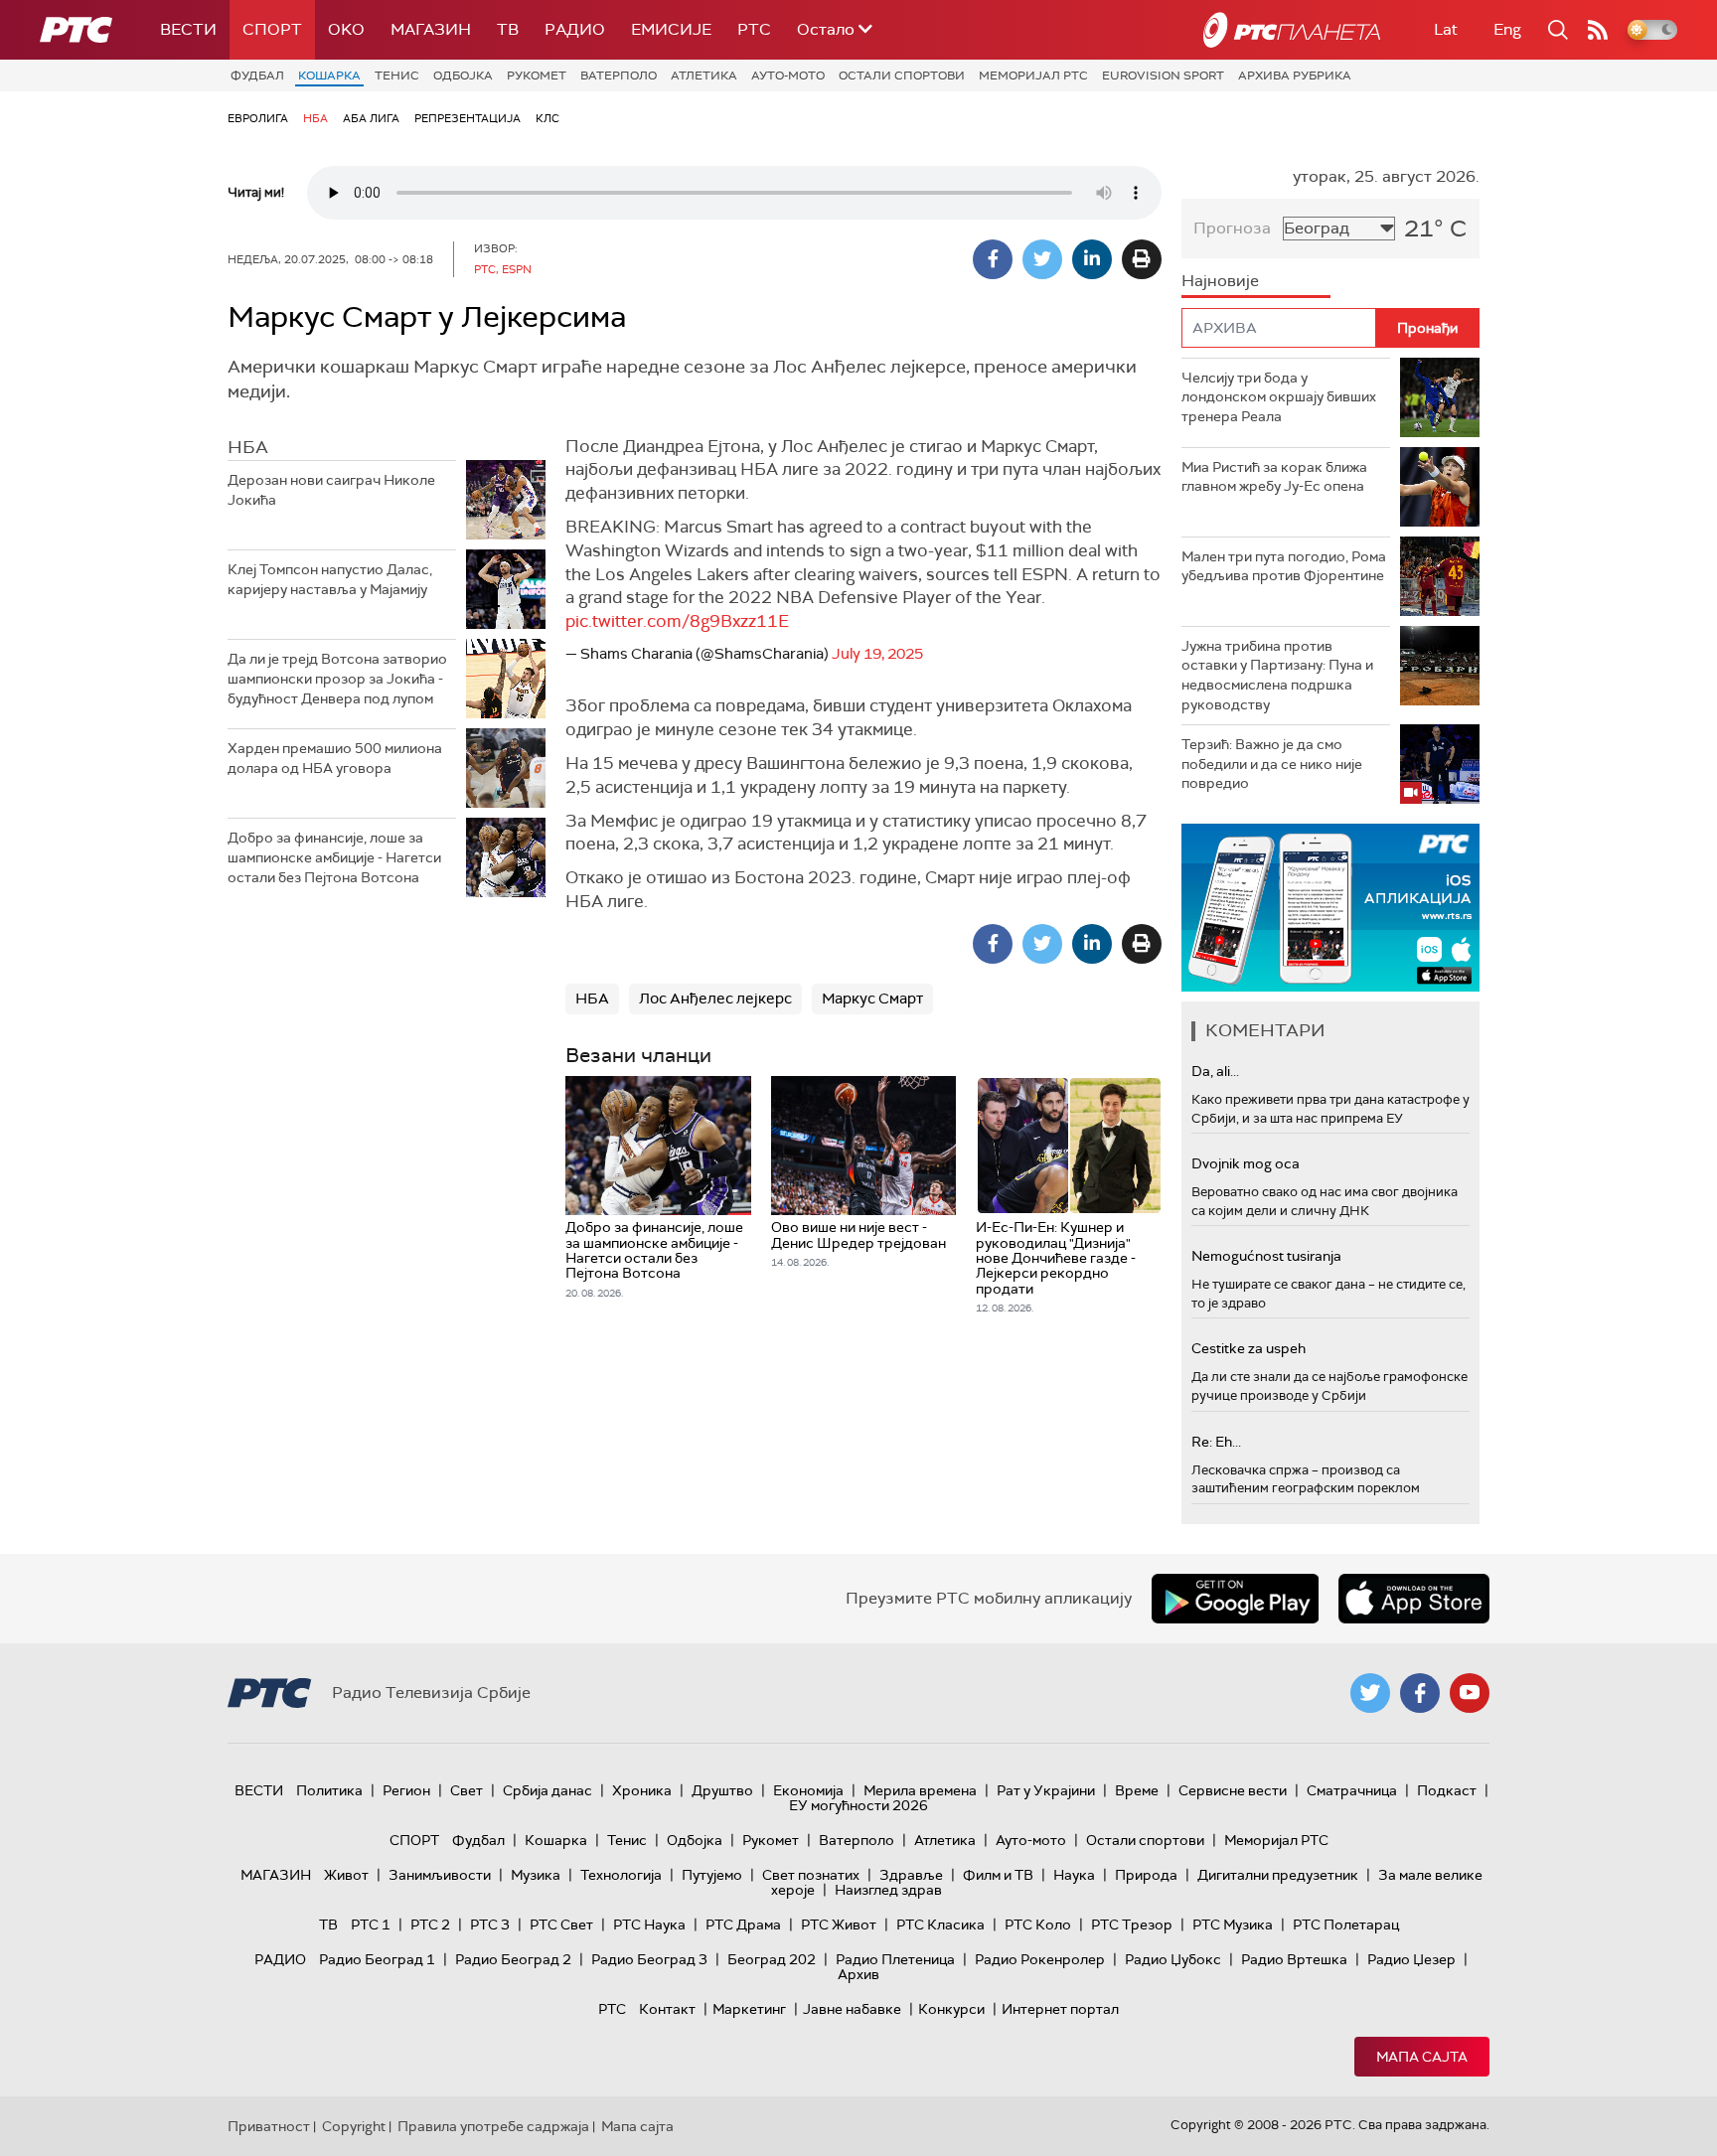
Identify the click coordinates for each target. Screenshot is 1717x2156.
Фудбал (257, 76)
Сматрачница (1352, 1790)
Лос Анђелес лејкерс (715, 999)
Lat (1446, 29)
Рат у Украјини (1046, 1790)
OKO (346, 29)
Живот (346, 1875)
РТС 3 (490, 1925)
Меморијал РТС (1033, 76)
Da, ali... (1215, 1071)
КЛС (547, 118)
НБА (315, 118)
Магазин (431, 29)
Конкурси (951, 2009)
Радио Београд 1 (377, 1959)
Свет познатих (811, 1875)
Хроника (642, 1790)
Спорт (272, 29)
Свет (467, 1790)
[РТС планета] (1292, 30)
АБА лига (371, 118)
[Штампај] (1142, 259)
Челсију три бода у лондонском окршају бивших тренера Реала (1279, 397)
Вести (188, 29)
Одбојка (463, 76)
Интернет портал (1060, 2009)
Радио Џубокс (1173, 1959)
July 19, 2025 (877, 654)
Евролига (258, 118)
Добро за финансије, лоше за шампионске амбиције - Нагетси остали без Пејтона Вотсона (334, 857)
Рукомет (537, 76)
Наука (1074, 1875)
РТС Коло (1038, 1925)
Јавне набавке (852, 2009)
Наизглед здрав (888, 1890)
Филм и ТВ (998, 1875)
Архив (858, 1974)
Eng (1507, 29)
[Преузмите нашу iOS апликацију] (1414, 1599)
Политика (329, 1790)
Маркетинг (749, 2009)
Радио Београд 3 (649, 1959)
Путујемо (712, 1875)
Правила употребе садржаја (493, 2126)
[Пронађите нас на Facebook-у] (1420, 1693)
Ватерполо (619, 76)
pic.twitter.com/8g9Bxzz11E (677, 621)
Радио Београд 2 (513, 1959)
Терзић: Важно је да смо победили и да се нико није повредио (1272, 764)
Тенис (397, 76)
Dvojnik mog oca (1246, 1163)
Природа (1146, 1875)
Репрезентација (468, 118)
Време (1137, 1790)
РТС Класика (940, 1925)
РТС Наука (649, 1925)
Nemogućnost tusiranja (1266, 1256)
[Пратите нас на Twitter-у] (1370, 1693)
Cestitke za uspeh (1249, 1348)
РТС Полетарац (1346, 1925)
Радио (575, 29)
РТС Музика (1233, 1925)
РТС (754, 29)
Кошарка (329, 76)
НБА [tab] (248, 447)
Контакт (667, 2009)
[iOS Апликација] (1330, 908)
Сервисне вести (1233, 1790)
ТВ (508, 29)
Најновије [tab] (1220, 281)
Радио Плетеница (895, 1959)
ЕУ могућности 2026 (858, 1805)
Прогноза (1232, 228)
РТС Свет (561, 1925)
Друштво (722, 1790)
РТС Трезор (1132, 1925)
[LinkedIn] (1092, 259)
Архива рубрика (1295, 76)
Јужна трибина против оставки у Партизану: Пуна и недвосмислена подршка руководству (1277, 675)
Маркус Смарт (872, 999)
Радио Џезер (1411, 1959)
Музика (536, 1875)
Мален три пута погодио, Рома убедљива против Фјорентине (1284, 566)
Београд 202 (772, 1959)
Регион (406, 1790)
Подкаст (1447, 1790)
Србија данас (547, 1790)
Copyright (354, 2126)
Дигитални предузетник (1278, 1875)
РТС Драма (743, 1925)
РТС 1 (371, 1925)
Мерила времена (920, 1790)
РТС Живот (839, 1925)
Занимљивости (440, 1875)
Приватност (269, 2126)
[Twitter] (1042, 259)
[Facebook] (993, 259)
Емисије (671, 29)
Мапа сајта (1422, 2057)
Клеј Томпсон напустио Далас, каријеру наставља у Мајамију (330, 579)
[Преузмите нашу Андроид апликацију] (1235, 1599)
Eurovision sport (1163, 76)
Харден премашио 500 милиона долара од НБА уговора (335, 758)
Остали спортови (902, 76)
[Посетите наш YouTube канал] (1470, 1693)
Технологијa (621, 1875)
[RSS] (1598, 30)
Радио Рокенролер (1040, 1959)
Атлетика (704, 76)
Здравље (911, 1875)
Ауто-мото (788, 76)
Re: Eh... (1216, 1442)
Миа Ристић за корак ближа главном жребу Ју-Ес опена (1274, 477)
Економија (808, 1790)
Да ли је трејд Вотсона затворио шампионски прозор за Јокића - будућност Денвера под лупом (337, 678)
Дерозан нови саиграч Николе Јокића (331, 490)
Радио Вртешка (1294, 1959)
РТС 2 (430, 1925)
